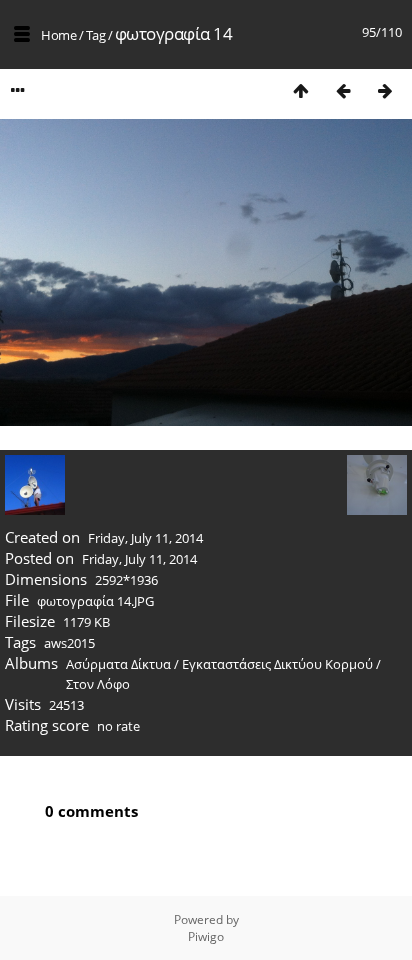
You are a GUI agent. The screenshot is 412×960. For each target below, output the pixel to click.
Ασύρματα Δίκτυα (118, 664)
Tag (96, 35)
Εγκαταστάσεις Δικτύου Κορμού (277, 664)
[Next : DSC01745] (385, 90)
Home (58, 35)
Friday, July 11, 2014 (145, 538)
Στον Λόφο (98, 684)
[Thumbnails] (301, 90)
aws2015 (69, 643)
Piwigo (206, 936)
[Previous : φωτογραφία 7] (343, 90)
